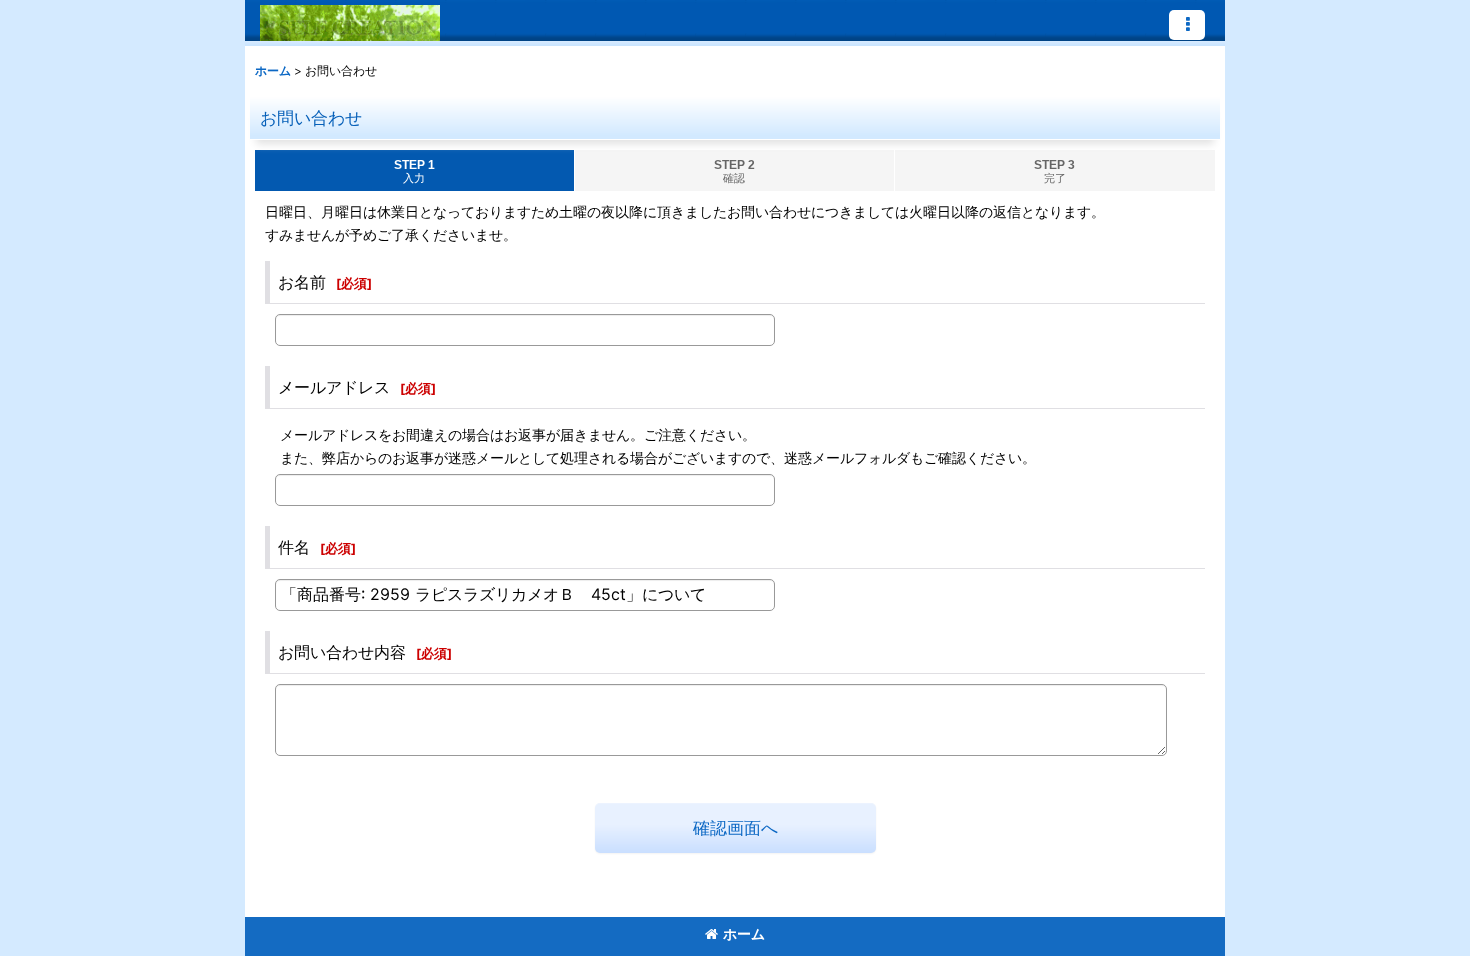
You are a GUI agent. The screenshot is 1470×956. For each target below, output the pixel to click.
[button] (1187, 25)
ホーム (744, 933)
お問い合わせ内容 (342, 652)
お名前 (302, 282)
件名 (294, 547)
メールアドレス (334, 387)
